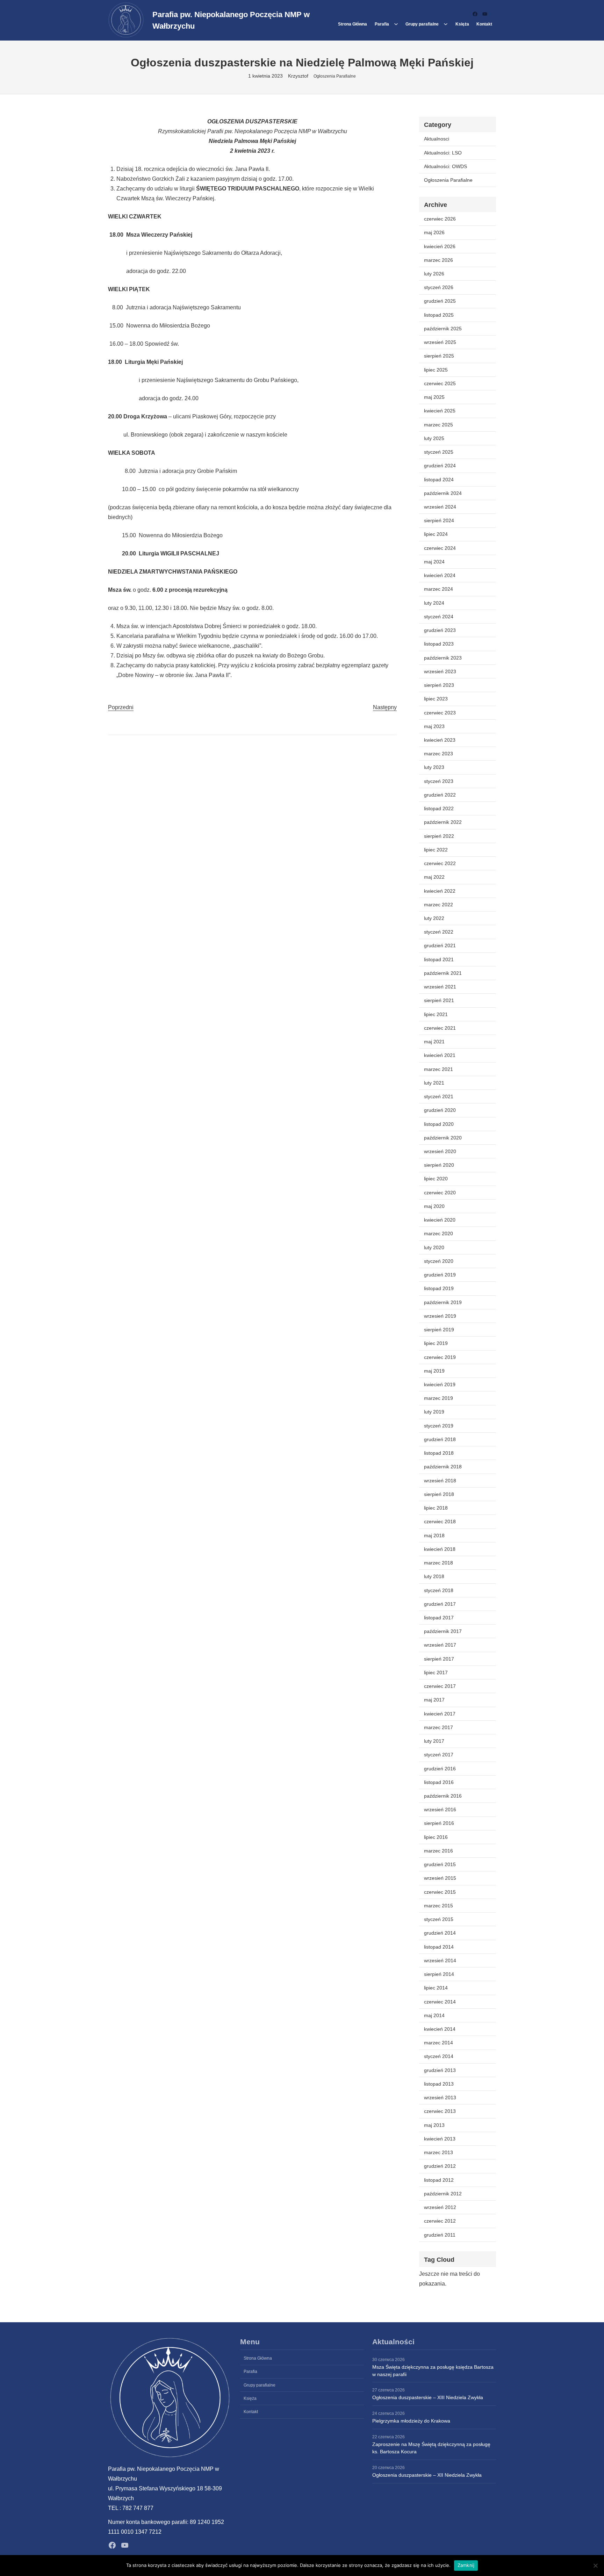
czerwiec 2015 (440, 1892)
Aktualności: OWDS (445, 166)
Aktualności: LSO (443, 153)
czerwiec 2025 (440, 383)
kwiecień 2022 (440, 891)
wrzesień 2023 (440, 671)
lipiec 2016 (436, 1837)
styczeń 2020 (439, 1261)
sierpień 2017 (439, 1659)
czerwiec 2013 (440, 2111)
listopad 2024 (439, 480)
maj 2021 (434, 1042)
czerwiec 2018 (440, 1521)
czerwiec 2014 (440, 2002)
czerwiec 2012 (440, 2221)
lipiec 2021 (436, 1014)
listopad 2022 (439, 808)
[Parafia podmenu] (396, 24)
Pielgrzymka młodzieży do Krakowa (411, 2421)
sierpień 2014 (439, 1974)
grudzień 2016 (440, 1769)
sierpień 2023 (439, 685)
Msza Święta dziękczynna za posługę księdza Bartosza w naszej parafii (433, 2371)
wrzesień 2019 (440, 1316)
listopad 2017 (439, 1618)
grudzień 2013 (440, 2070)
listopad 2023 (439, 644)
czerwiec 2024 (440, 548)
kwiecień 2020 (440, 1220)
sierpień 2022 (439, 836)
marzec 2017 (438, 1727)
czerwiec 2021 (440, 1028)
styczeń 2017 (439, 1755)
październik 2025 (443, 329)
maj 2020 (434, 1206)
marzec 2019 (438, 1398)
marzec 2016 (438, 1851)
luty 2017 (434, 1741)
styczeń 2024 (439, 617)
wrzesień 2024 (440, 507)
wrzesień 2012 (440, 2207)
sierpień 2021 (439, 1000)
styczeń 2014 (439, 2056)
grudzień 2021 (440, 945)
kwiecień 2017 (440, 1714)
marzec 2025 (438, 425)
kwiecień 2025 (440, 411)
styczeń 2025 (439, 452)
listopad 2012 (439, 2180)
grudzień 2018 (440, 1439)
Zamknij (466, 2565)
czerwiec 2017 (440, 1686)
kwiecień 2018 (440, 1549)
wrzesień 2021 (440, 987)
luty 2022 (434, 918)
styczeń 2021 (439, 1096)
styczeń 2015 (439, 1919)
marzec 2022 (438, 905)
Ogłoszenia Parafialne (335, 76)
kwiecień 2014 (440, 2029)
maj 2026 (434, 232)
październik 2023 (443, 658)
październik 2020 (443, 1138)
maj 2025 (434, 397)
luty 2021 (434, 1083)
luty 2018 (434, 1576)
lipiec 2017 (436, 1672)
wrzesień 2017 (440, 1645)
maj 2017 (434, 1700)
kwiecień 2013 (440, 2139)
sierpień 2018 (439, 1494)
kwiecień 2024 (440, 575)
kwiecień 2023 (440, 740)
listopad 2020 (439, 1124)
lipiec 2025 (436, 370)
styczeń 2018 (439, 1590)
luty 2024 (434, 603)
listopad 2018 (439, 1453)
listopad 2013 (439, 2084)
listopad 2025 (439, 315)
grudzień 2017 (440, 1604)
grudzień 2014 (440, 1933)
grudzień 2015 (440, 1864)
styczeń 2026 (439, 287)
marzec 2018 (438, 1563)
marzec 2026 (438, 260)
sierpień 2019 (439, 1330)
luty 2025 (434, 438)
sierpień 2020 (439, 1165)
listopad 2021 (439, 959)
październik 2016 (443, 1796)
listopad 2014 (439, 1947)
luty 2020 (434, 1247)
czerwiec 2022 (440, 863)
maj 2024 (434, 562)
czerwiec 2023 (440, 713)
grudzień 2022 (440, 795)
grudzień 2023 (440, 630)
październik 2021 (443, 973)
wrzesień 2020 (440, 1151)
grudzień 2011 (440, 2235)
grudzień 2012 (440, 2166)
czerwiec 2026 (440, 219)
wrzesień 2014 (440, 1960)
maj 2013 (434, 2125)
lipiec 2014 (436, 1988)
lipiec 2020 (436, 1179)
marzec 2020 (438, 1233)
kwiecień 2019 (440, 1384)
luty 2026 (434, 274)
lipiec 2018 (436, 1508)
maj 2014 (434, 2015)
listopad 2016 (439, 1782)
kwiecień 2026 (440, 246)
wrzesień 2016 (440, 1809)
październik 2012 (443, 2194)
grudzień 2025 (440, 301)
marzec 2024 (438, 589)
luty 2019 (434, 1412)
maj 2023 (434, 726)
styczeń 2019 (439, 1426)
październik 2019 (443, 1302)
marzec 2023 (438, 754)
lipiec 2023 (436, 699)
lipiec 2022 (436, 850)
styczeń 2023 (439, 781)
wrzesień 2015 (440, 1878)
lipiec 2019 (436, 1343)
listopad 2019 (439, 1288)
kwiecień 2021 (440, 1055)
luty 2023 (434, 767)
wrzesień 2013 (440, 2098)
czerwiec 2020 (440, 1193)
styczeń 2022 (439, 932)
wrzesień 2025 (440, 342)
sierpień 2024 (439, 520)
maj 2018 (434, 1535)
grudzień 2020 (440, 1110)
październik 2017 (443, 1631)
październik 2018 (443, 1467)
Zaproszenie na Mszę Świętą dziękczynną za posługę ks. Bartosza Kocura (431, 2448)
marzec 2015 (438, 1906)
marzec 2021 (438, 1069)
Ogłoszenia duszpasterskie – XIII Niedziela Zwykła (428, 2397)
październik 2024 (443, 493)
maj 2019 (434, 1371)
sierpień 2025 (439, 356)
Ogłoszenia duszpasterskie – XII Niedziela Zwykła (427, 2475)
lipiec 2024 (436, 534)
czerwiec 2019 (440, 1357)
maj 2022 (434, 877)
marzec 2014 (438, 2043)
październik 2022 (443, 822)
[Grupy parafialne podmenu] (446, 24)
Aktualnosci (437, 139)
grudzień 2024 (440, 466)
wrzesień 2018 (440, 1481)
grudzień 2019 (440, 1275)
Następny (385, 707)
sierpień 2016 (439, 1823)
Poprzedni (121, 707)
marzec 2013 (438, 2152)
